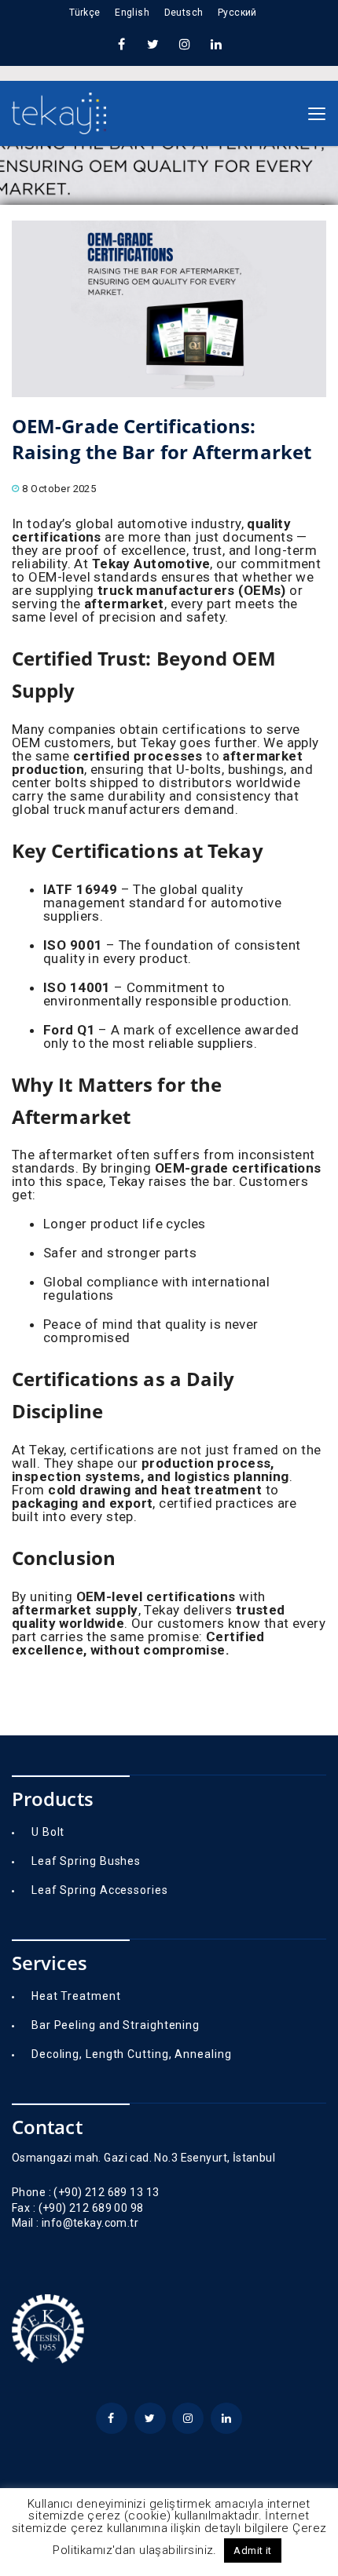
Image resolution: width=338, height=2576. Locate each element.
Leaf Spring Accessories (100, 1890)
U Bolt (48, 1832)
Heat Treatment (76, 1996)
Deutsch (184, 13)
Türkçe (85, 13)
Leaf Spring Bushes (86, 1861)
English (132, 13)
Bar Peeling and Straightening (116, 2025)
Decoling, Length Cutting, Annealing (132, 2054)
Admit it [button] (252, 2550)
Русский (237, 13)
